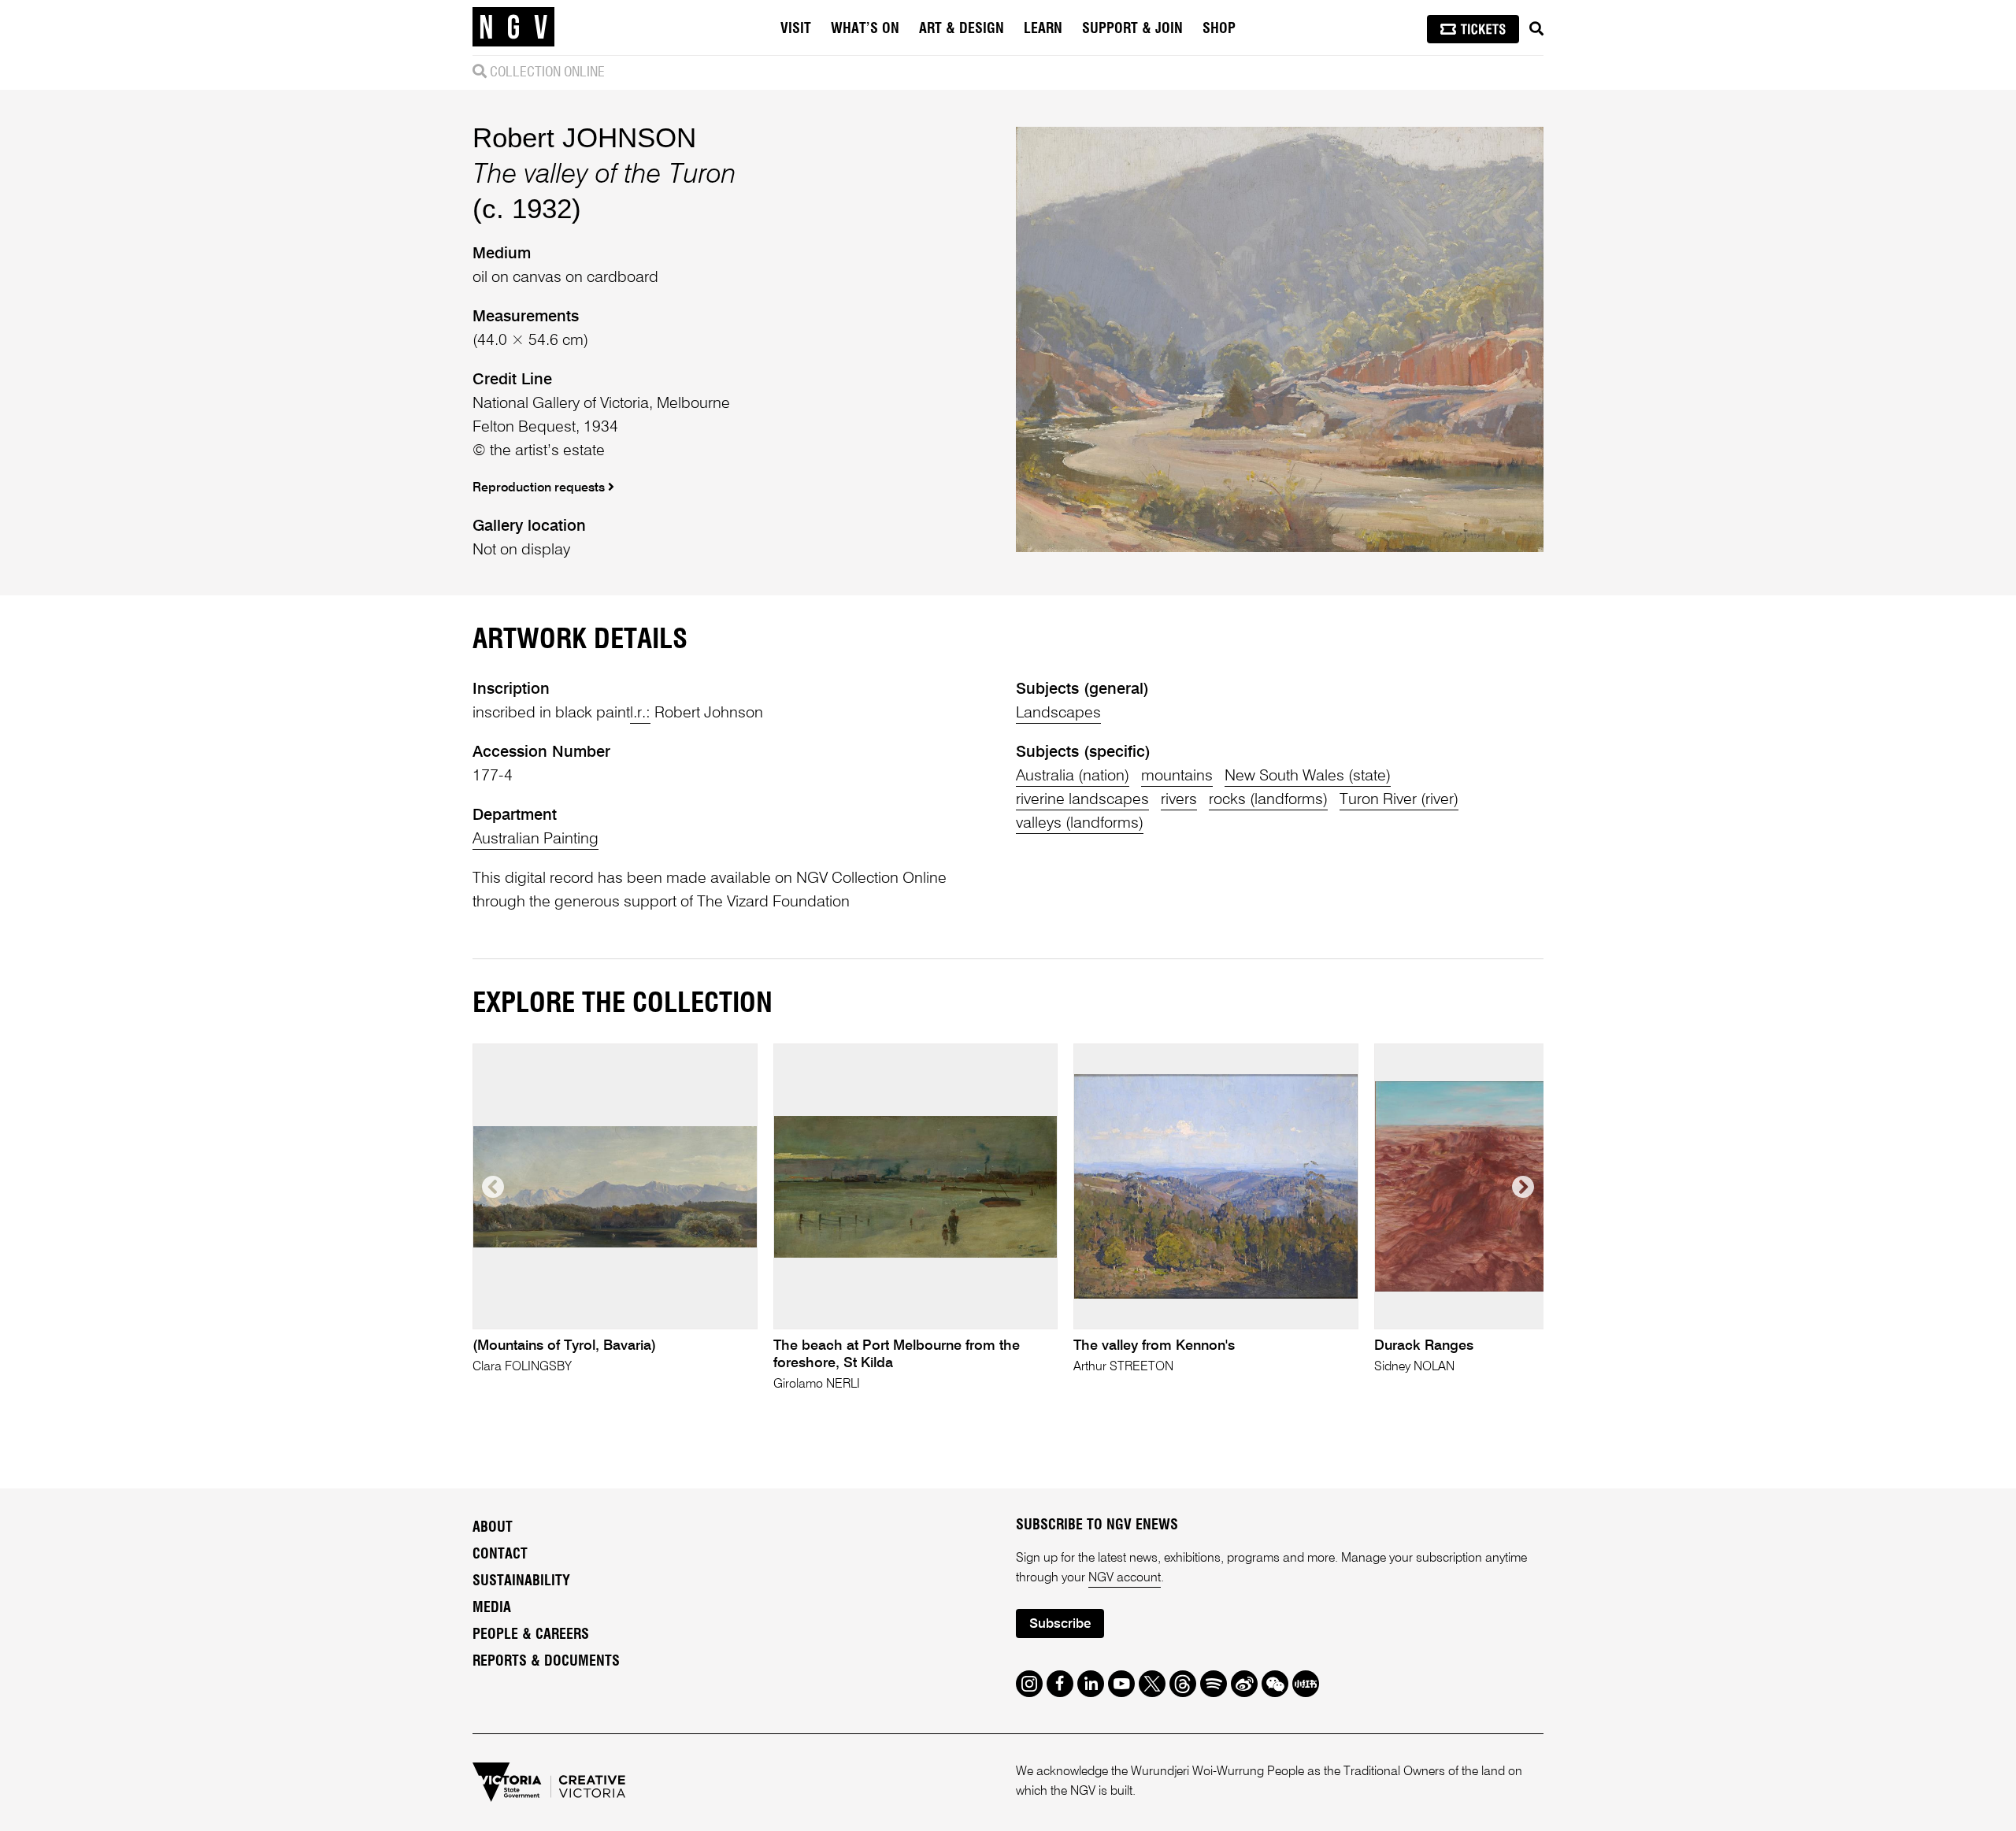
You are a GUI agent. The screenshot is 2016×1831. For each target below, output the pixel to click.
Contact (500, 1555)
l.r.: (640, 713)
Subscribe (1060, 1624)
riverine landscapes (1082, 800)
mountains (1177, 777)
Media (492, 1608)
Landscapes (1058, 713)
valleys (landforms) (1080, 824)
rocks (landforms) (1268, 800)
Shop (1219, 29)
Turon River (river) (1399, 800)
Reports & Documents (546, 1662)
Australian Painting (535, 840)
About (493, 1528)
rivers (1179, 800)
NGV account (1125, 1578)
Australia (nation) (1073, 777)
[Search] (1536, 29)
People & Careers (531, 1635)
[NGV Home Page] (513, 28)
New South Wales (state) (1308, 777)
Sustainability (521, 1581)
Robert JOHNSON (584, 137)
